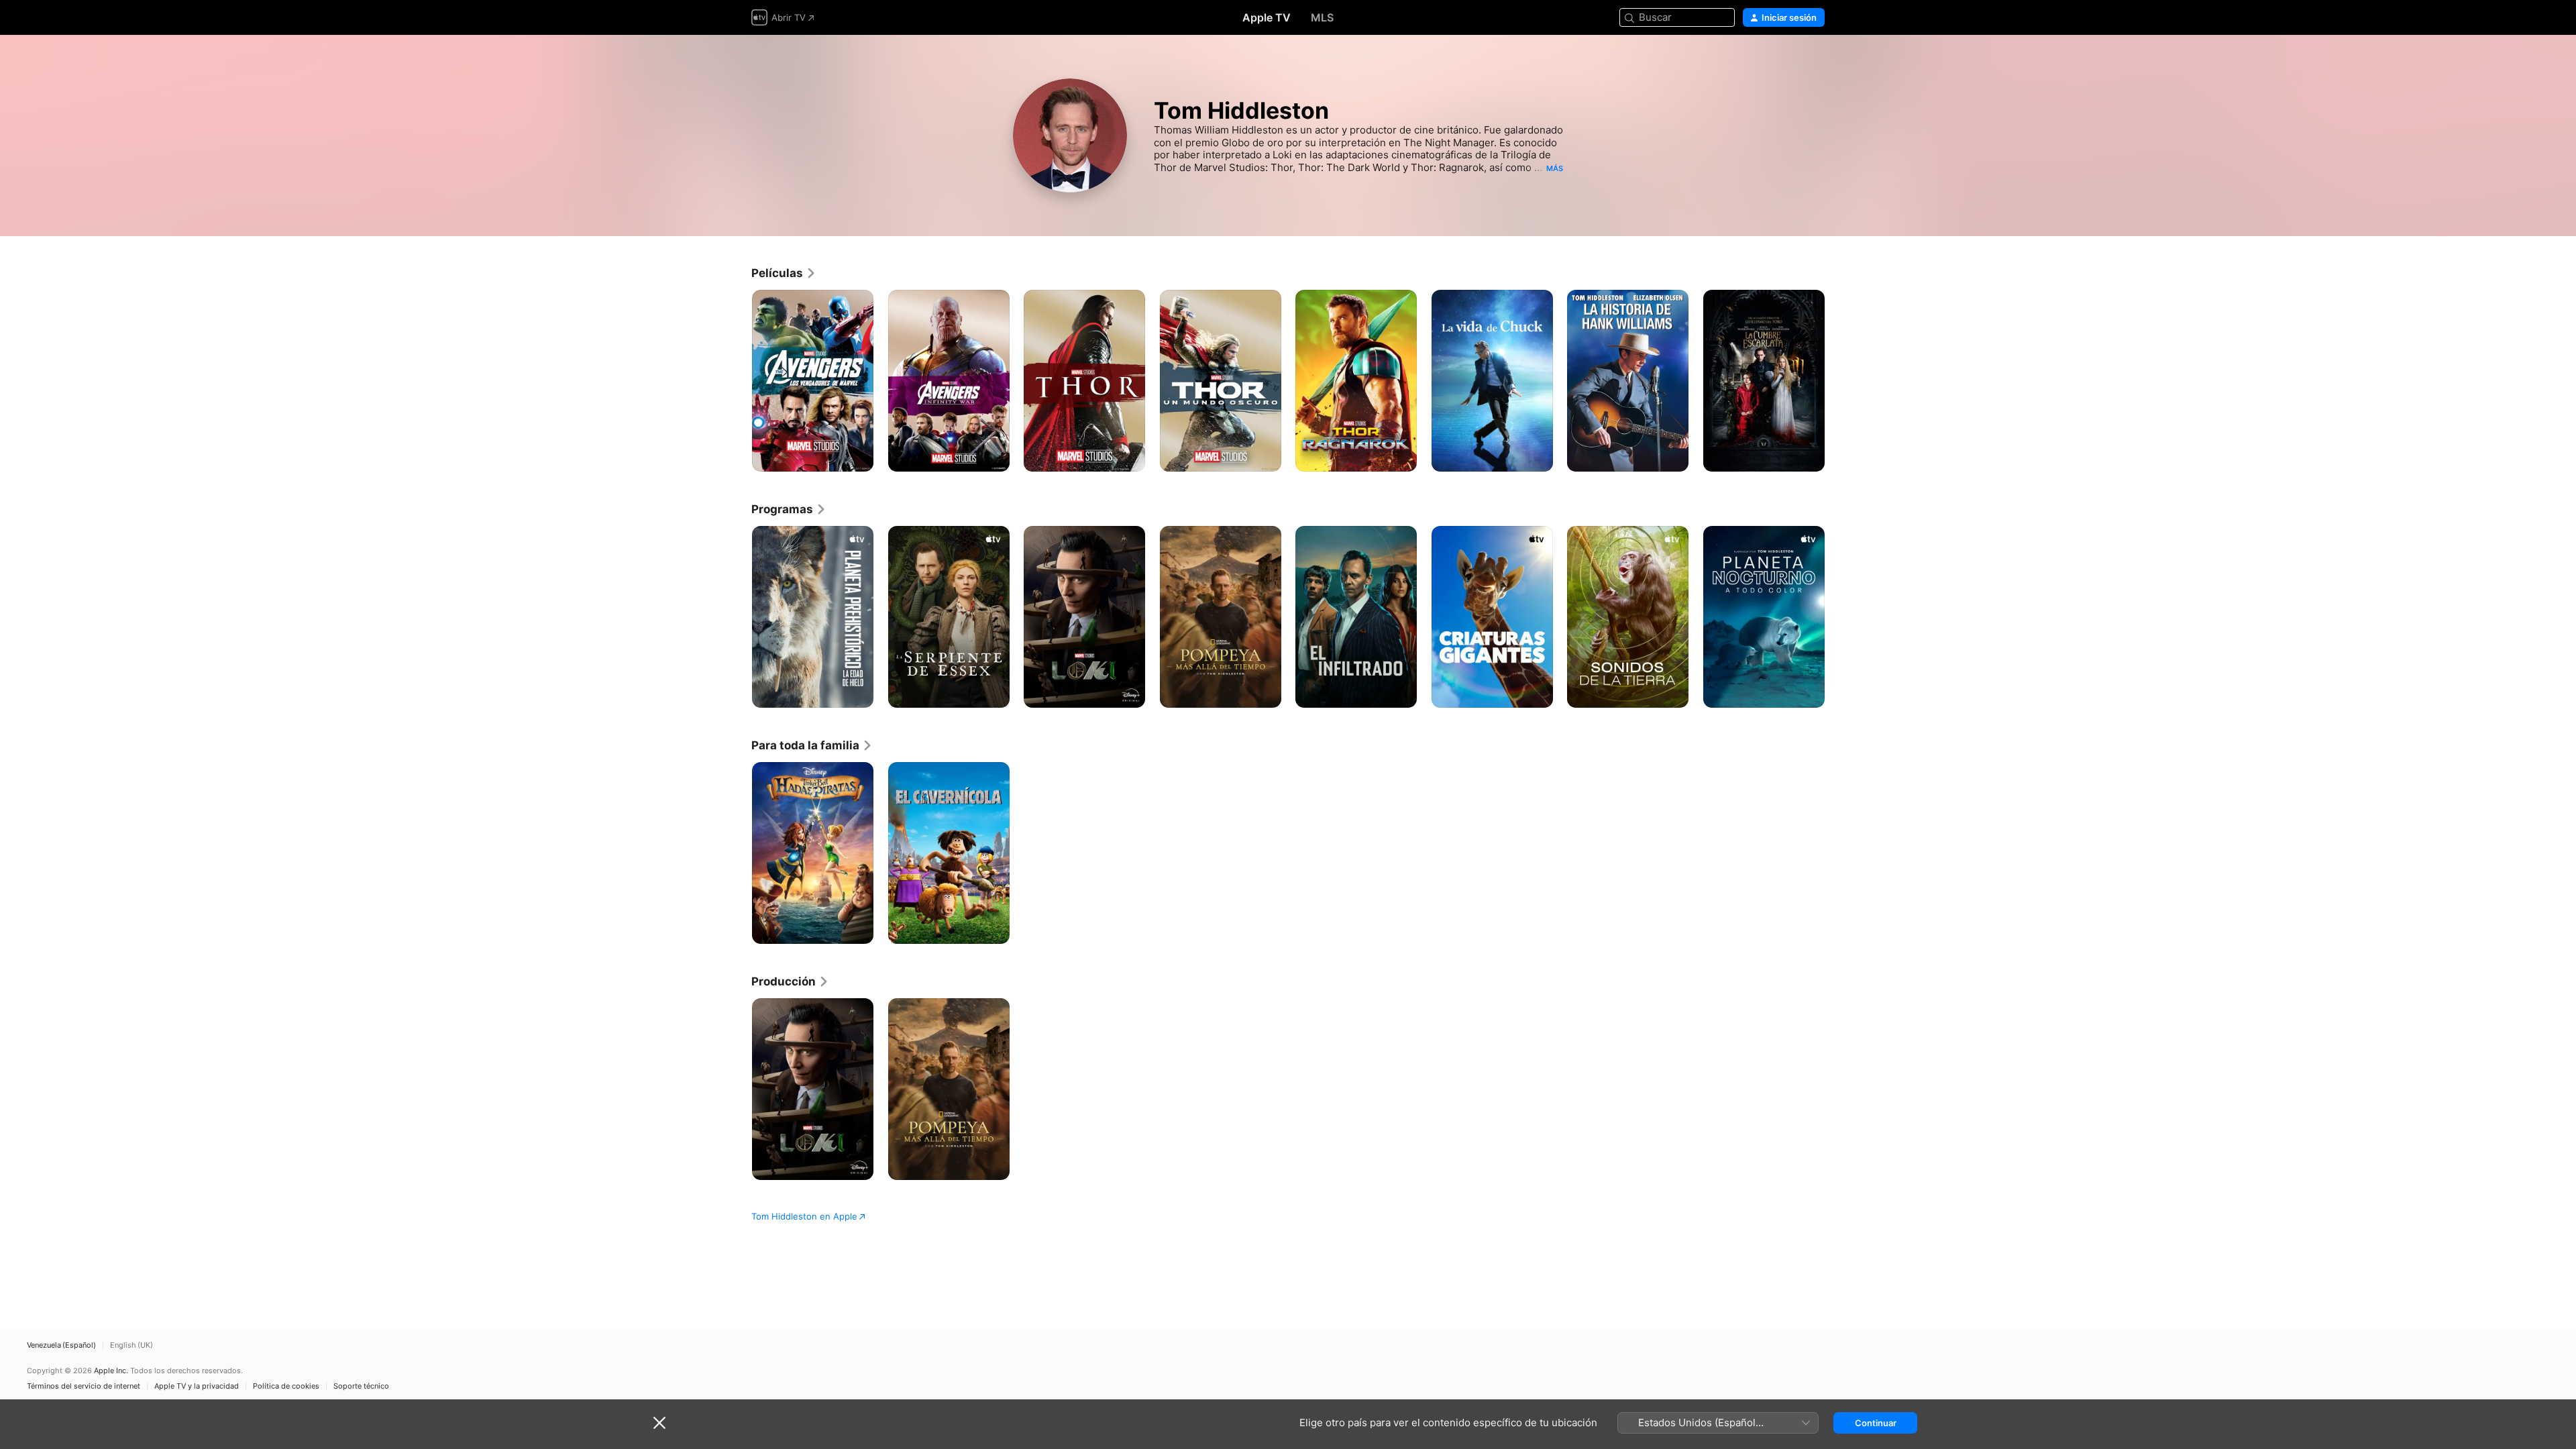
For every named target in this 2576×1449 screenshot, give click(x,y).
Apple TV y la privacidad (197, 1386)
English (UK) (131, 1345)
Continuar (1876, 1423)
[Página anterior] (738, 380)
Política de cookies (286, 1386)
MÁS (1555, 168)
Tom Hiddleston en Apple (804, 1216)
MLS (1322, 17)
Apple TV (1267, 17)
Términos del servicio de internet (84, 1386)
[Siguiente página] (1838, 380)
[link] (784, 273)
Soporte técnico (361, 1386)
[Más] (858, 457)
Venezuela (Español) (61, 1345)
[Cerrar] (659, 1423)
